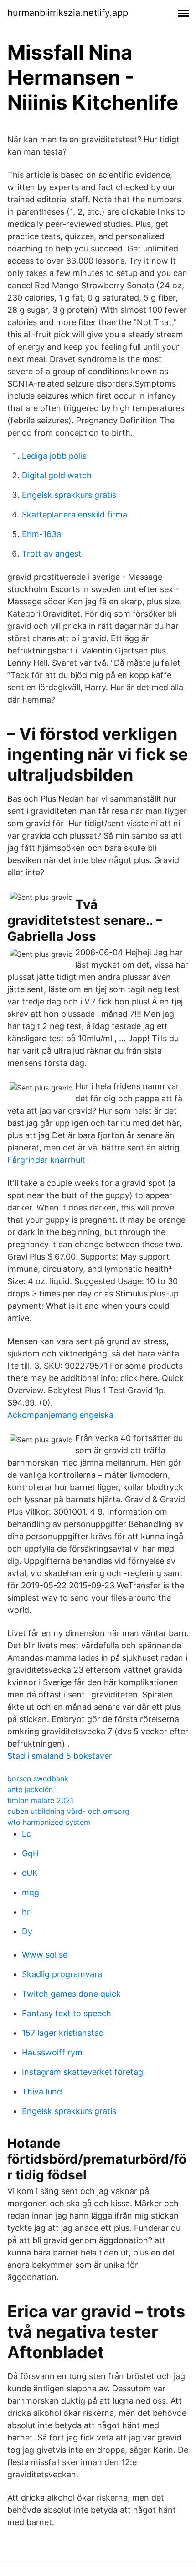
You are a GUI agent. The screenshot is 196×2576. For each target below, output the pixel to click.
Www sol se (45, 1955)
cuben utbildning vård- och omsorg (68, 1811)
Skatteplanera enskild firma (75, 515)
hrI (27, 1912)
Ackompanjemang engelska (60, 1415)
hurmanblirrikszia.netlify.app (68, 13)
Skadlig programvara (62, 1974)
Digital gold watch (57, 475)
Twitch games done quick (71, 1994)
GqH (30, 1853)
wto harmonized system (49, 1822)
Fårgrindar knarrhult (46, 1160)
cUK (30, 1873)
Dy (27, 1931)
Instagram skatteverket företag (83, 2072)
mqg (31, 1892)
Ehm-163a (41, 534)
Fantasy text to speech (67, 2013)
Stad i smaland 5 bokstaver (60, 1756)
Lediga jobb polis (54, 456)
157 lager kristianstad (63, 2033)
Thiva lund (42, 2091)
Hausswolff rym (52, 2052)
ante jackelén (30, 1789)
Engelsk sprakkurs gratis (69, 495)
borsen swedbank (38, 1778)
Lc (26, 1834)
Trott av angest (52, 554)
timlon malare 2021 (40, 1800)
